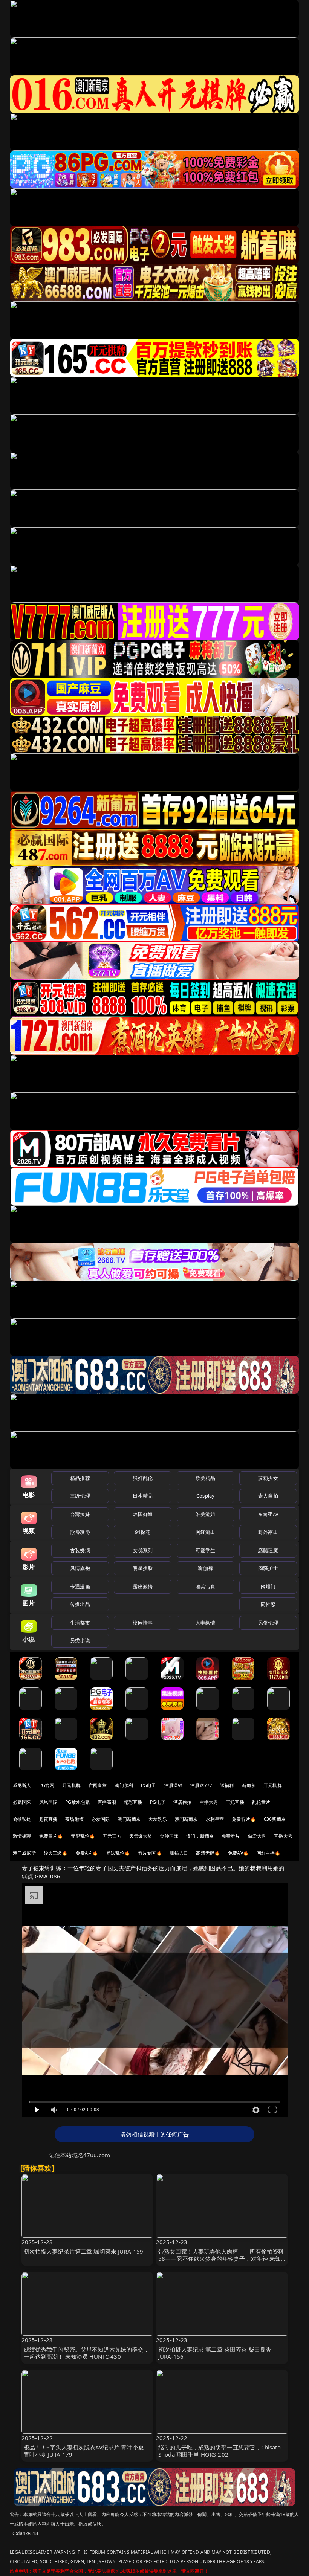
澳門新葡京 (186, 1819)
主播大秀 (209, 1802)
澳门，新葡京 (200, 1836)
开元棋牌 (71, 1785)
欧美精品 (206, 1478)
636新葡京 (275, 1819)
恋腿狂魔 (268, 1550)
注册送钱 (174, 1785)
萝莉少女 (268, 1478)
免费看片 (231, 1836)
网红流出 (206, 1532)
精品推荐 (80, 1478)
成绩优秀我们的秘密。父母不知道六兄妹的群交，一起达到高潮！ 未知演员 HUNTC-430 (86, 2353)
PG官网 (47, 1785)
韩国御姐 (143, 1514)
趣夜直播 (48, 1819)
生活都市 (80, 1623)
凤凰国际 (48, 1802)
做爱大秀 (257, 1836)
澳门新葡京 (129, 1819)
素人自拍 (268, 1496)
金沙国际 (169, 1836)
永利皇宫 (215, 1819)
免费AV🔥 (238, 1853)
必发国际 (101, 1819)
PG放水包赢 (77, 1802)
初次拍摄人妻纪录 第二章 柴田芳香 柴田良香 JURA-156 (215, 2353)
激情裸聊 (22, 1836)
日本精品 (143, 1496)
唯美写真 (206, 1587)
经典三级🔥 (56, 1853)
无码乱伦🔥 (83, 1836)
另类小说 (80, 1640)
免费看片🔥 (244, 1819)
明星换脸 (143, 1568)
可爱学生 (206, 1550)
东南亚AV (268, 1514)
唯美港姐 (206, 1514)
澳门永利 (124, 1785)
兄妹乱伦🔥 (118, 1853)
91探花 (143, 1532)
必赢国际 (22, 1802)
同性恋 (268, 1604)
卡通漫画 (80, 1587)
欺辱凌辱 (80, 1532)
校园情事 (143, 1623)
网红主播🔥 (269, 1853)
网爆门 (268, 1587)
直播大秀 (283, 1836)
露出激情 (143, 1587)
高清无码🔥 (208, 1853)
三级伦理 (80, 1496)
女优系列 (143, 1550)
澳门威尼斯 (24, 1853)
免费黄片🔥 (51, 1836)
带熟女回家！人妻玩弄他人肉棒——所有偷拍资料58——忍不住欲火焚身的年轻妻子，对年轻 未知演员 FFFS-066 (221, 2258)
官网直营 (98, 1785)
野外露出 (268, 1532)
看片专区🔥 (150, 1853)
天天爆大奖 (141, 1836)
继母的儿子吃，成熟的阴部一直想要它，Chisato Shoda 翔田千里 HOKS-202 (220, 2451)
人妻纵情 (206, 1623)
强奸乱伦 (143, 1478)
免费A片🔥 (87, 1853)
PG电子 (149, 1785)
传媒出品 (80, 1604)
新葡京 (249, 1785)
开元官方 (112, 1836)
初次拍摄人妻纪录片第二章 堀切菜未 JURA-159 (84, 2251)
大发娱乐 (158, 1819)
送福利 (227, 1785)
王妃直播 (235, 1802)
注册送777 (201, 1785)
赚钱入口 (179, 1853)
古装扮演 (80, 1550)
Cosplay (205, 1496)
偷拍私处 (22, 1819)
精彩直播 (133, 1802)
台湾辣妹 (80, 1514)
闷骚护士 (268, 1568)
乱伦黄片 (261, 1802)
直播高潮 (107, 1802)
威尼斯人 (22, 1785)
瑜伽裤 (205, 1568)
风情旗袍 (80, 1568)
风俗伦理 (268, 1623)
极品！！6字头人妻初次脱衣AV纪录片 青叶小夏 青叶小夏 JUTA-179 (84, 2451)
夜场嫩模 (74, 1819)
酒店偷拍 (183, 1802)
